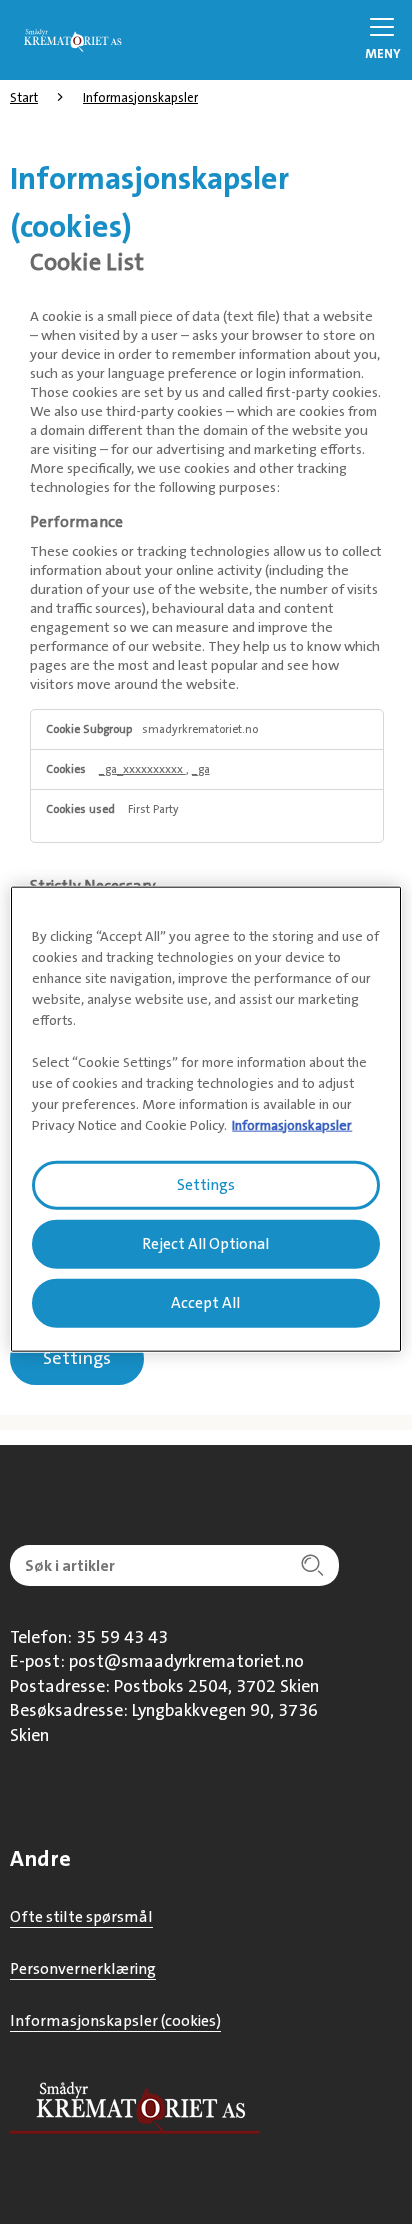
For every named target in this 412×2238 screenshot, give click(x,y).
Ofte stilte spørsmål (81, 1916)
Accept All (205, 1302)
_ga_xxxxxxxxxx (142, 769)
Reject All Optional (205, 1244)
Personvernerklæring (83, 1968)
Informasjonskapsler (140, 97)
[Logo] (70, 38)
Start (24, 97)
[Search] (312, 1565)
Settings (77, 1358)
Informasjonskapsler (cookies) (115, 2020)
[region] (205, 1119)
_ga (201, 769)
